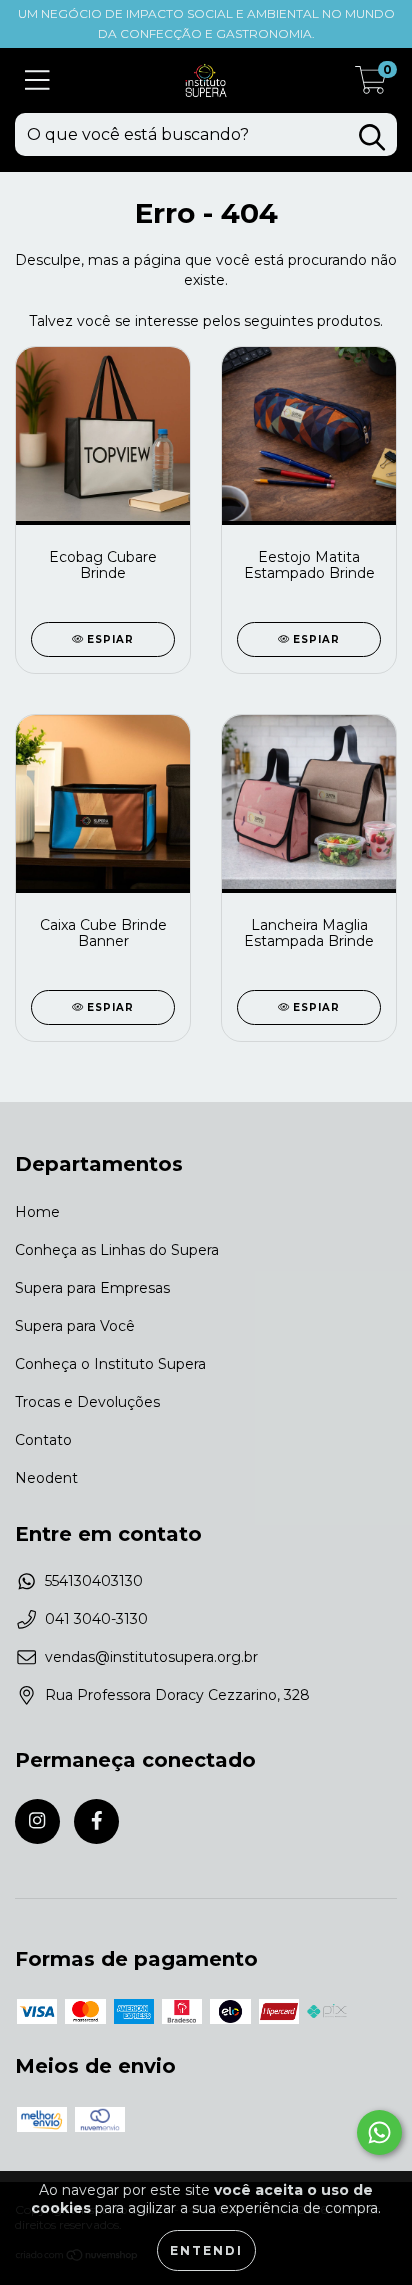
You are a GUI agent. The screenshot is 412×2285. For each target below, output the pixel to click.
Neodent (46, 1478)
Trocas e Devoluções (87, 1402)
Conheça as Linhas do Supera (117, 1250)
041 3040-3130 (96, 1619)
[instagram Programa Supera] (37, 1821)
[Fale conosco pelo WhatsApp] (379, 2132)
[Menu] (37, 80)
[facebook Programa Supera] (96, 1821)
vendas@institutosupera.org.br (151, 1657)
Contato (43, 1440)
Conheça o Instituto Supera (110, 1364)
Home (37, 1212)
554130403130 (94, 1581)
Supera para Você (75, 1326)
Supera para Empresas (92, 1288)
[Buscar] (372, 137)
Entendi (206, 2250)
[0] (371, 86)
